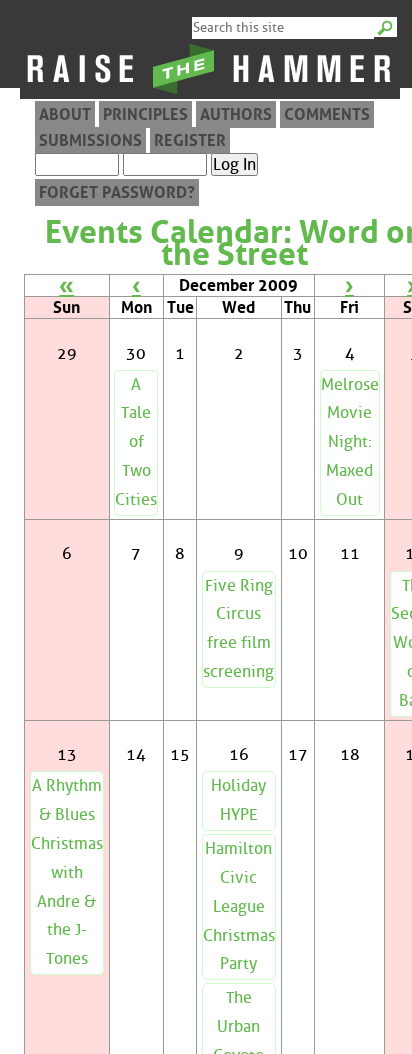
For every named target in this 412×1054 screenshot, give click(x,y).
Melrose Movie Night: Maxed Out (350, 442)
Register (190, 140)
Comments (327, 114)
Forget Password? (117, 192)
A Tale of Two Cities (136, 442)
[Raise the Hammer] (210, 93)
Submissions (90, 140)
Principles (145, 114)
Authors (236, 114)
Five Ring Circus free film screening (238, 628)
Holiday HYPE (238, 800)
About (65, 114)
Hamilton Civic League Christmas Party (239, 906)
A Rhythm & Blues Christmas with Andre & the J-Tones (67, 872)
